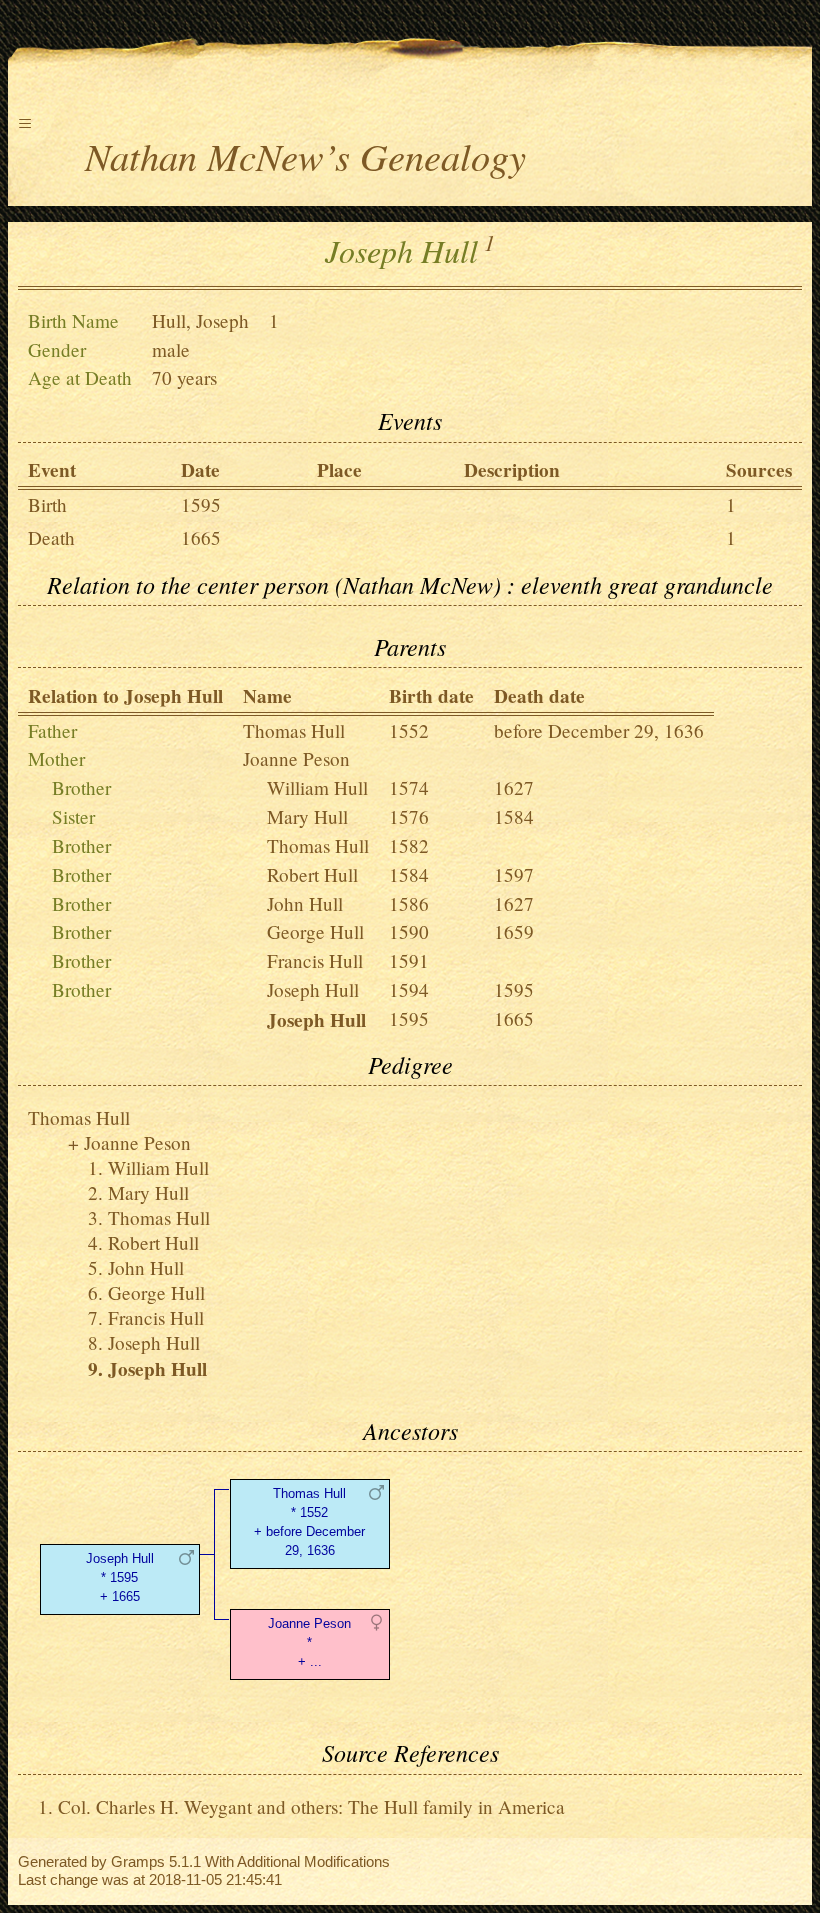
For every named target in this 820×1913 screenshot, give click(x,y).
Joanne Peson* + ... (309, 1642)
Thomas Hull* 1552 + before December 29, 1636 (309, 1521)
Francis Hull (315, 960)
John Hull (305, 903)
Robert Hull (312, 874)
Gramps (138, 1861)
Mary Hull (307, 816)
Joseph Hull (313, 989)
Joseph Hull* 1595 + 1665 (120, 1577)
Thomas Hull (294, 730)
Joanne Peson (296, 758)
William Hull (317, 787)
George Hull (315, 931)
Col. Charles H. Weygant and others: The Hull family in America (311, 1806)
